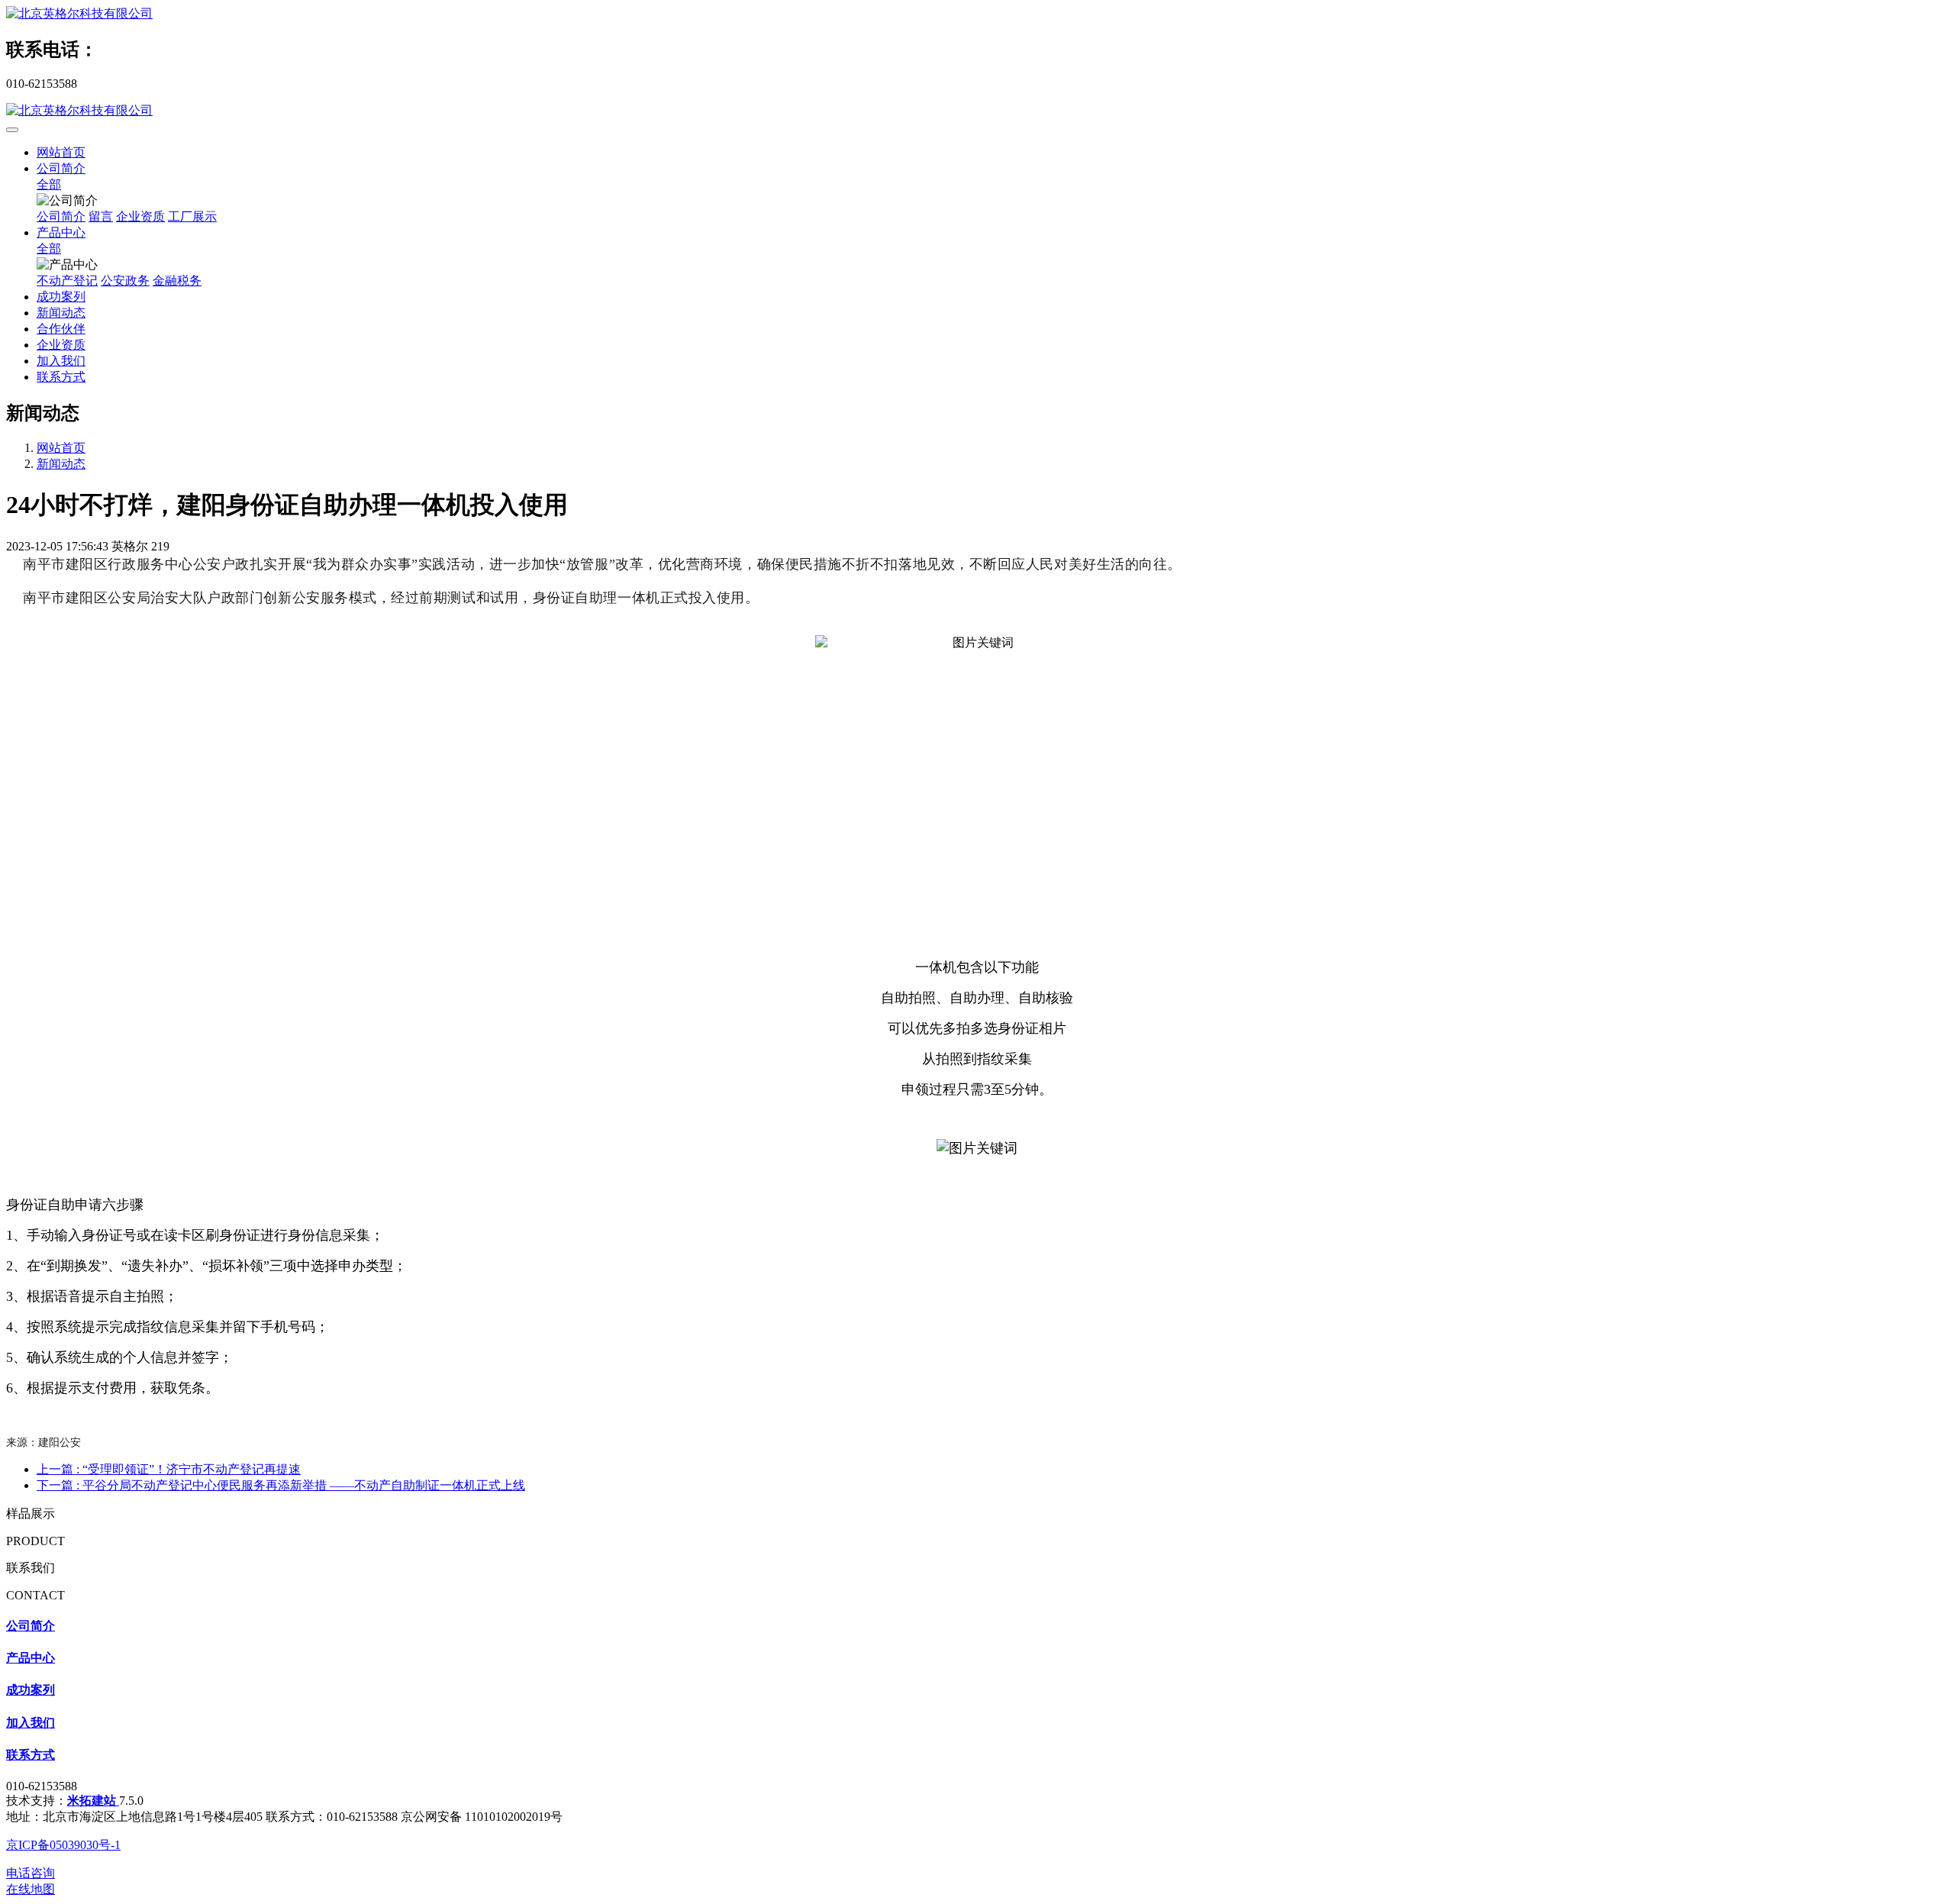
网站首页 (61, 152)
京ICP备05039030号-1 (63, 1845)
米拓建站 (93, 1801)
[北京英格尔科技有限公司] (977, 14)
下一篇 (281, 1485)
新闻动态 (61, 464)
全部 (49, 184)
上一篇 (169, 1469)
